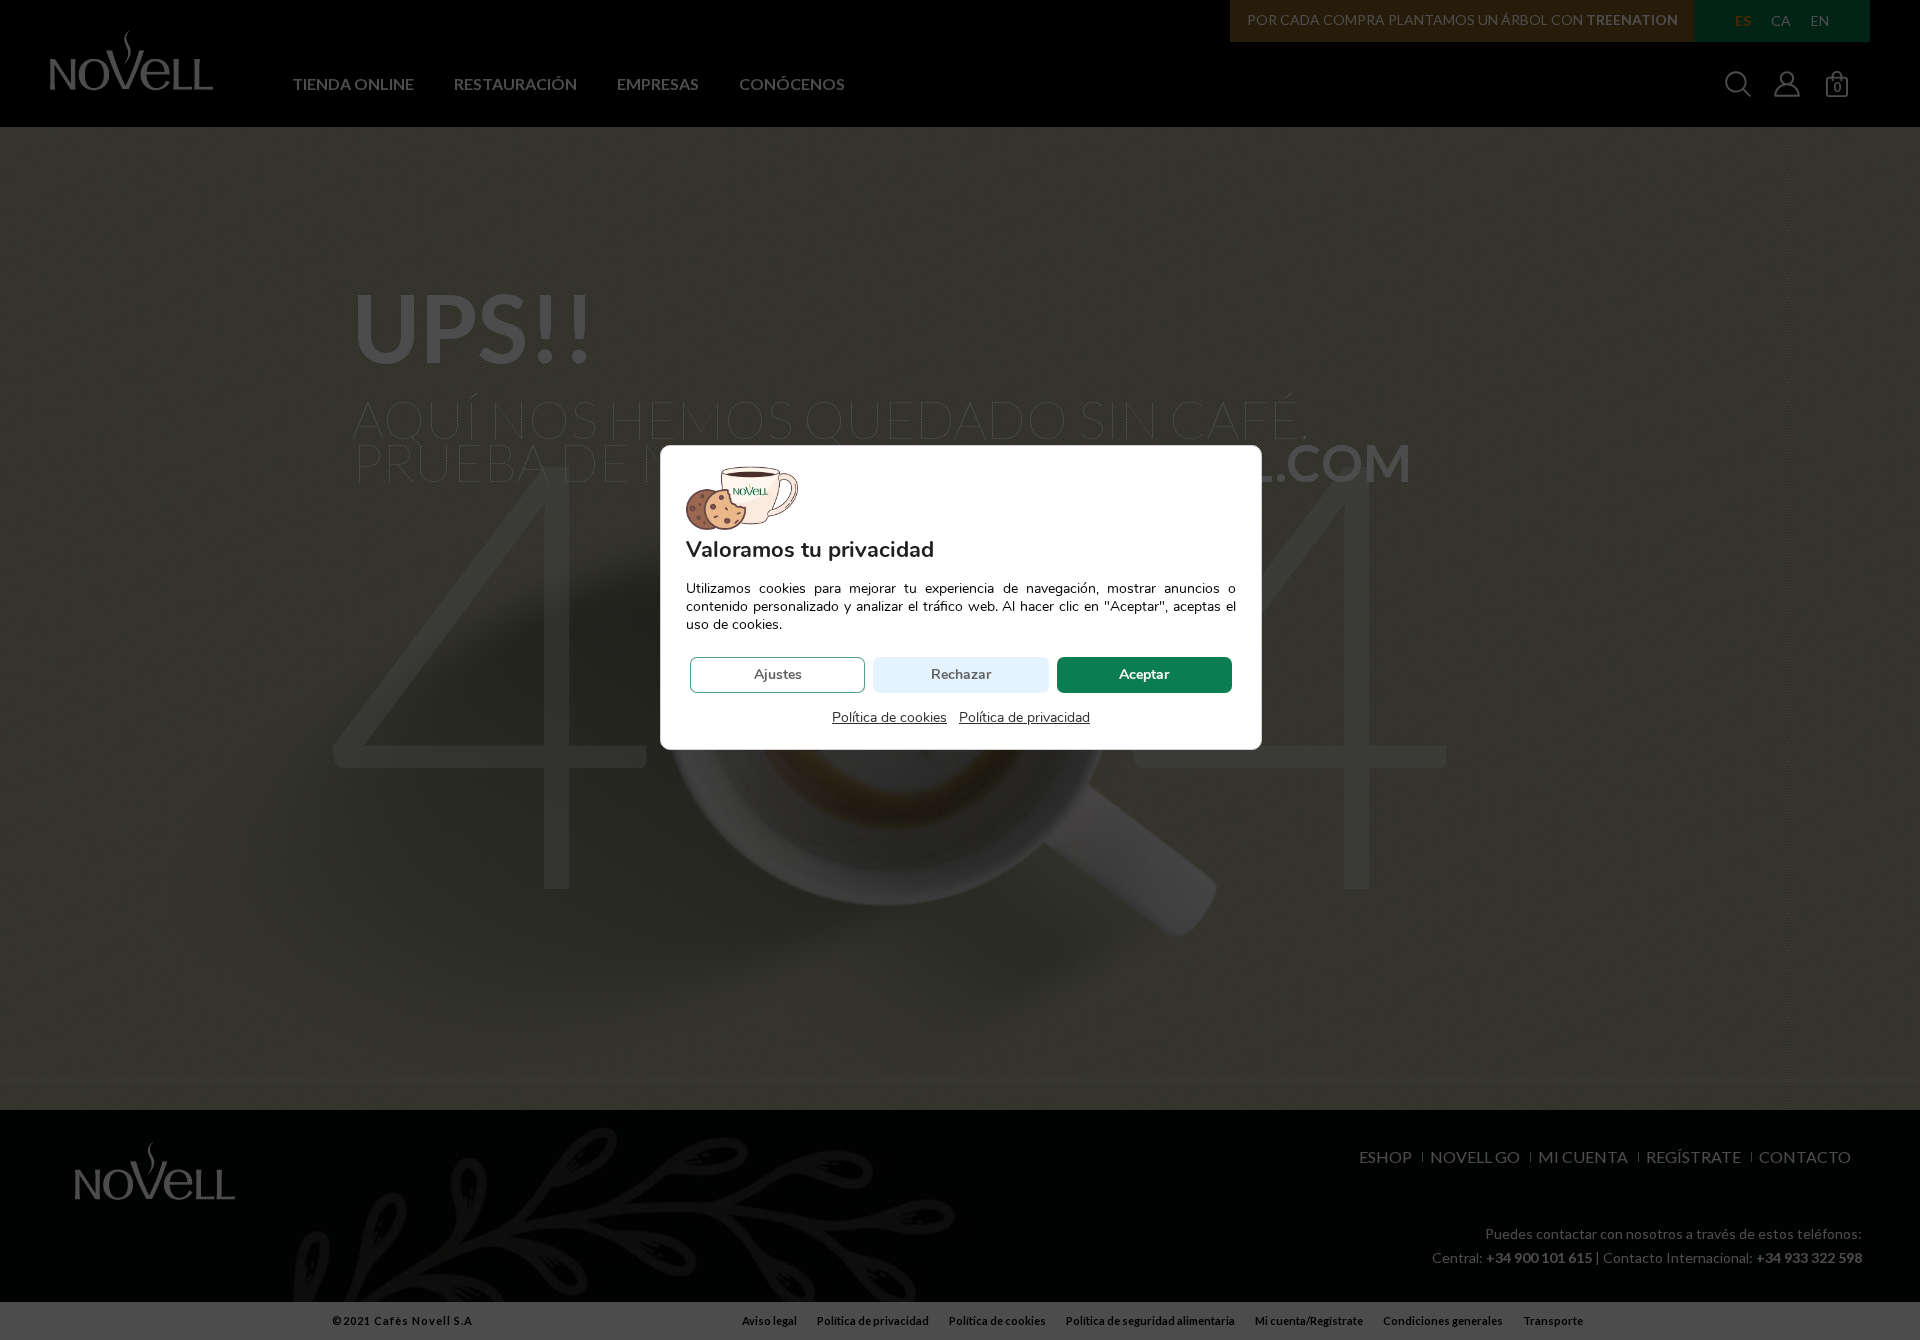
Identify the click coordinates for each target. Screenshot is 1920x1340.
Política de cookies (889, 717)
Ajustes (778, 674)
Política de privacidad (1024, 717)
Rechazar (961, 674)
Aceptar (1144, 674)
